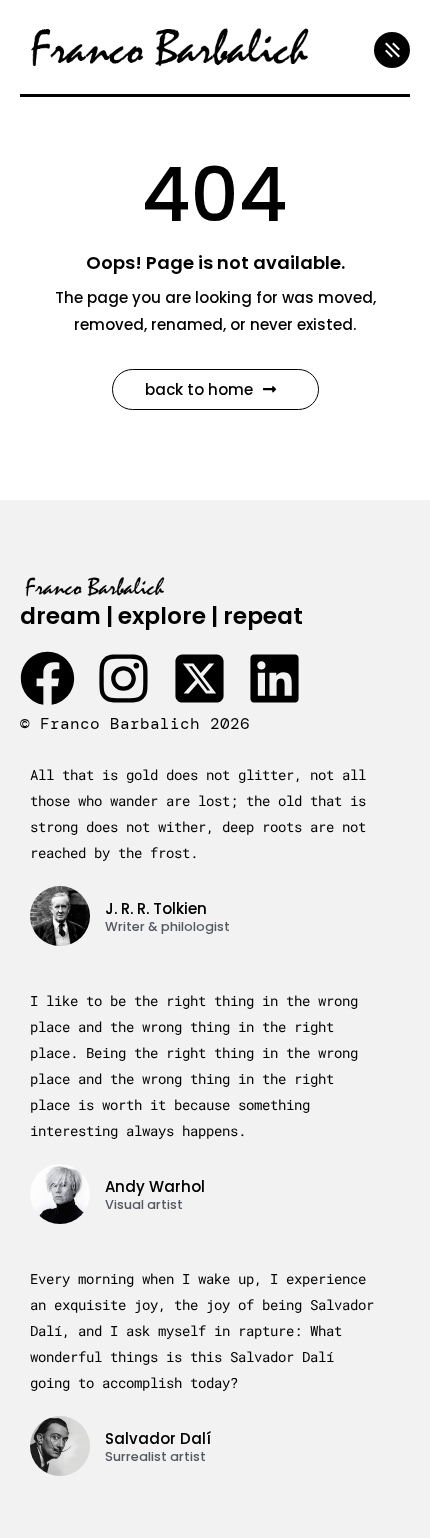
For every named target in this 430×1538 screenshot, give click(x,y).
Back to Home (199, 389)
